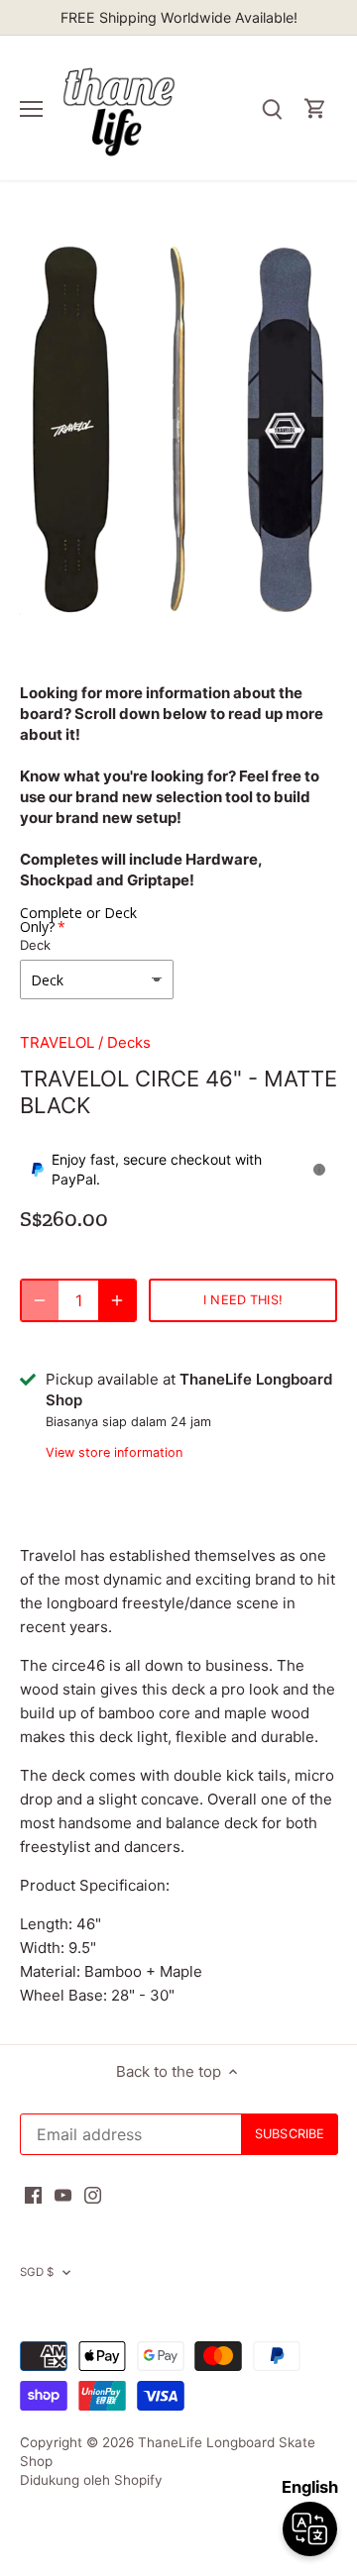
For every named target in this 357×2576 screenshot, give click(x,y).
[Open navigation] (31, 109)
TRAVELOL (57, 1042)
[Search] (272, 108)
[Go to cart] (315, 108)
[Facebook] (33, 2194)
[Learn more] (319, 1170)
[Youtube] (63, 2194)
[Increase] (117, 1300)
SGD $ (37, 2272)
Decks (129, 1042)
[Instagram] (93, 2194)
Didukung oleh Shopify (91, 2480)
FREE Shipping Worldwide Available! (179, 17)
